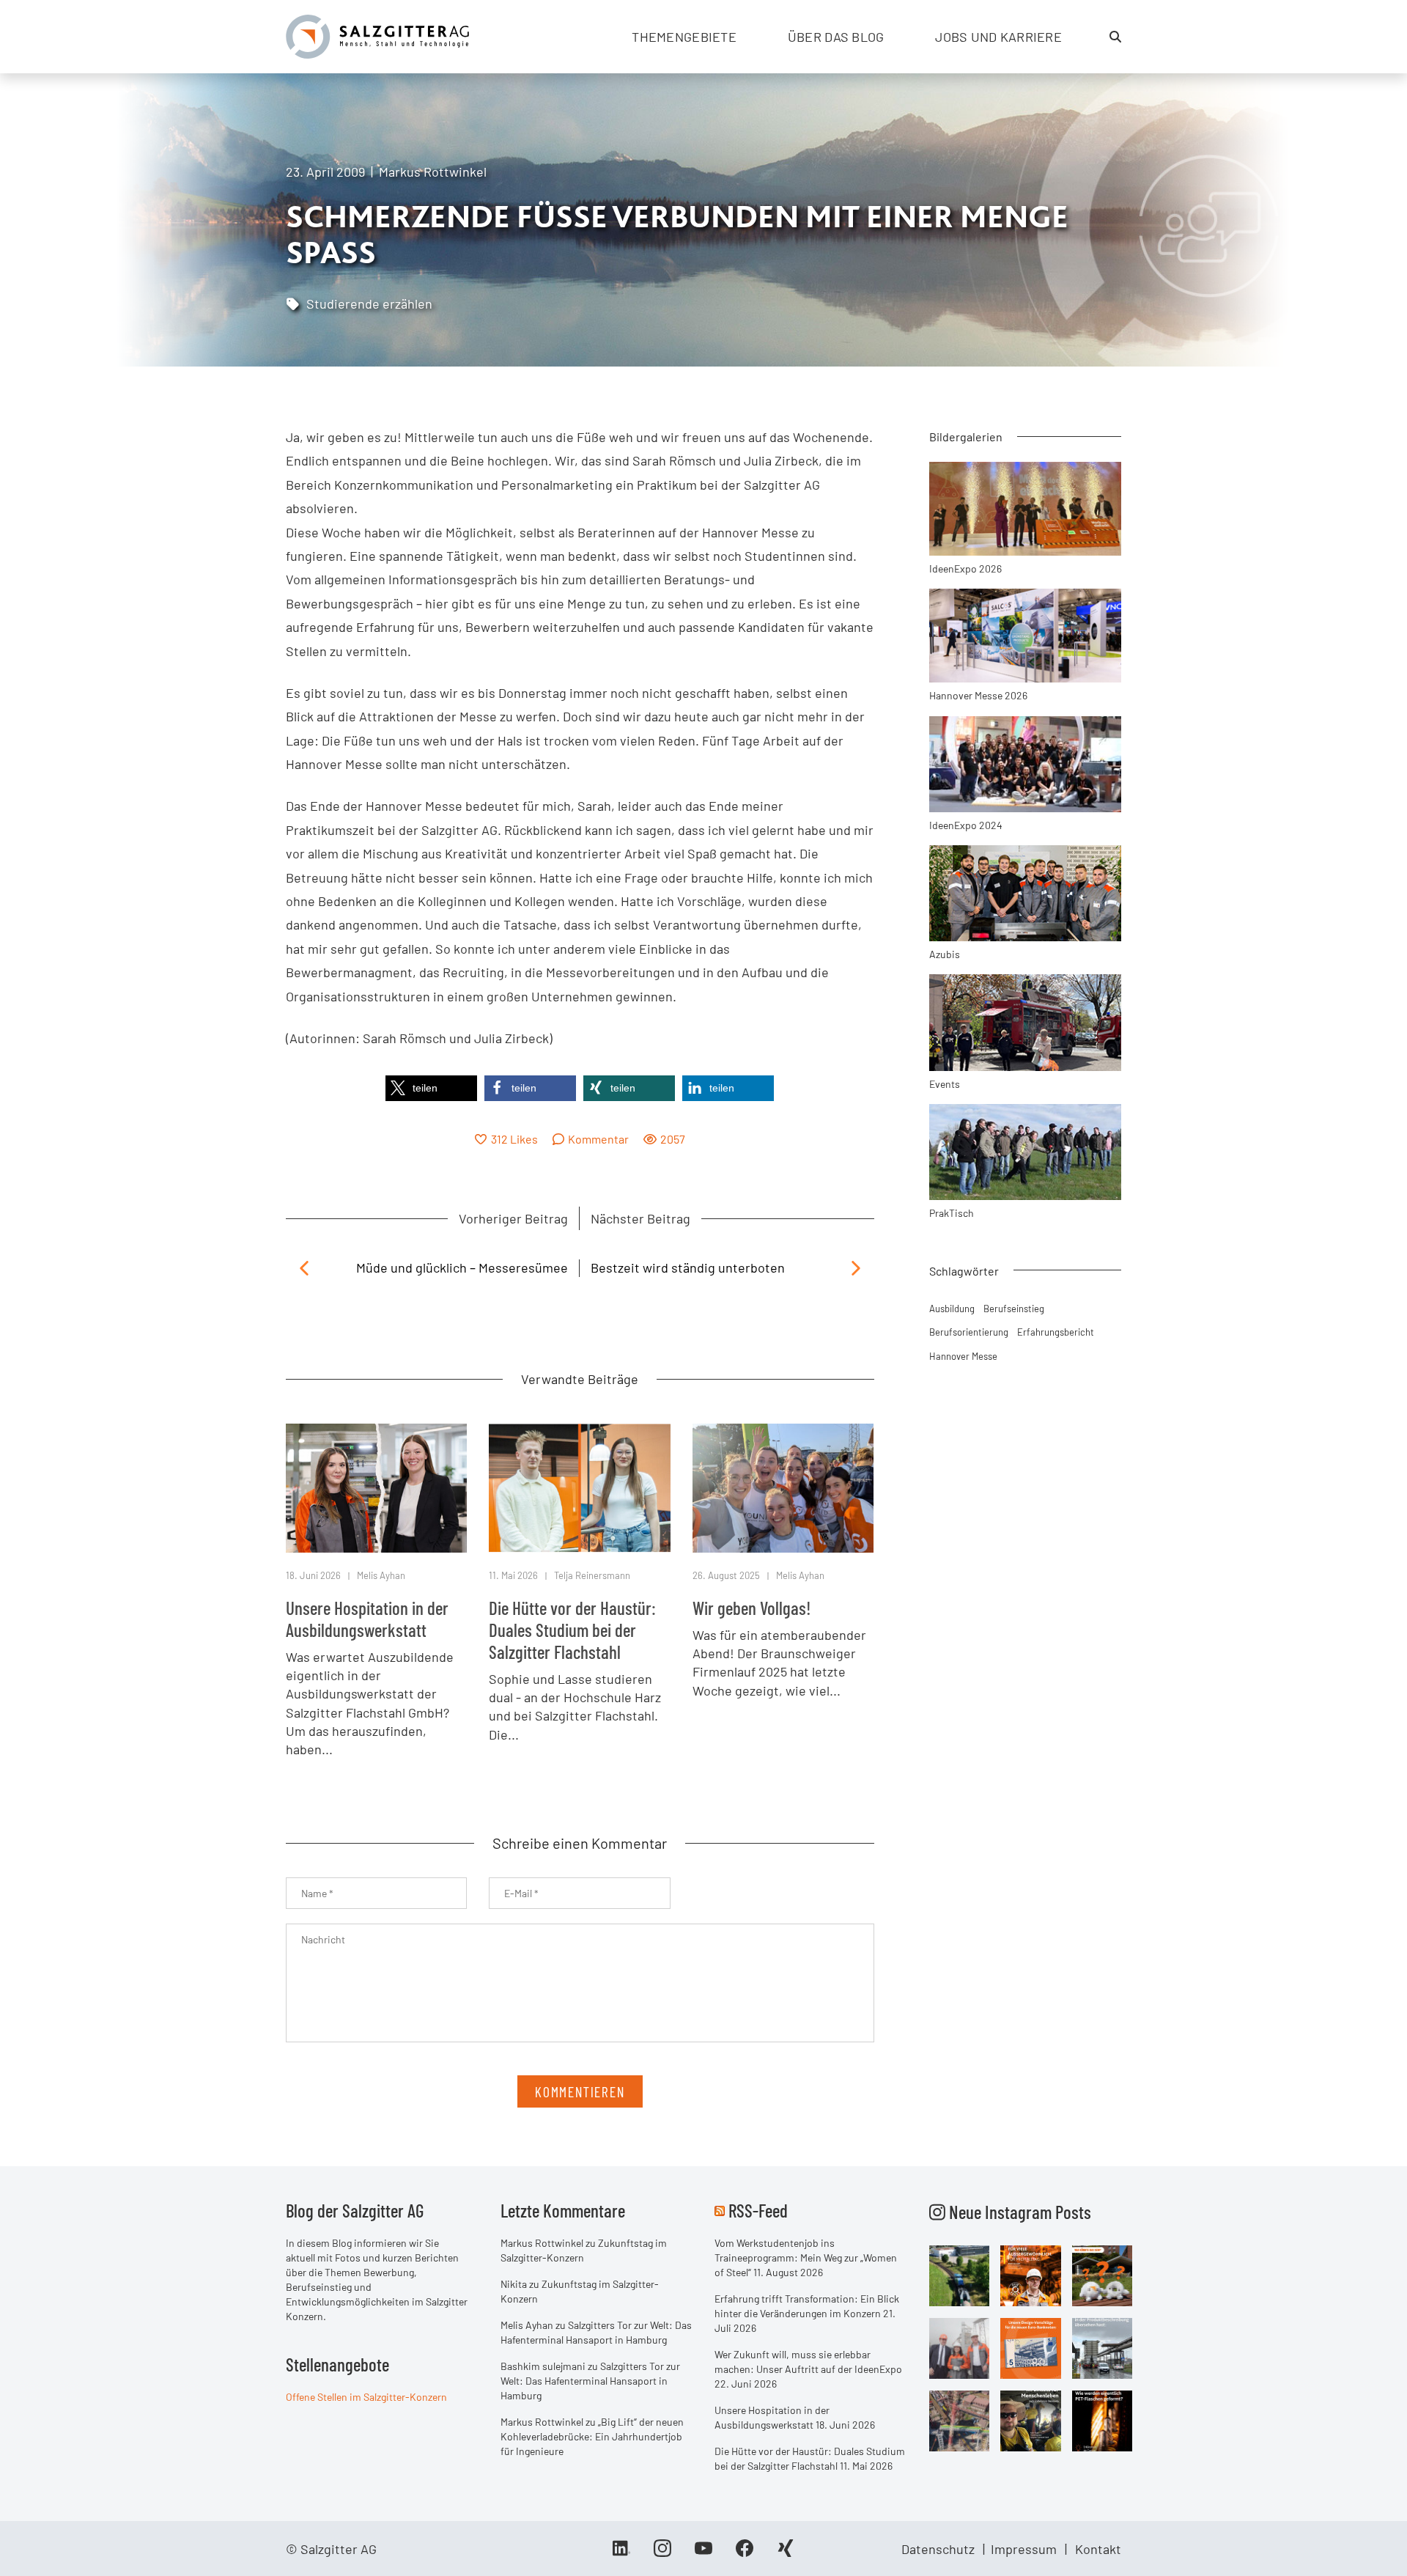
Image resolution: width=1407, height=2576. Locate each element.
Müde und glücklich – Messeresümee (462, 1267)
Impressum (1024, 2549)
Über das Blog (836, 37)
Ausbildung (952, 1309)
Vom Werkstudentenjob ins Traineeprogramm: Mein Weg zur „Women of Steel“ (806, 2257)
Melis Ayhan (381, 1575)
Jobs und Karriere (998, 37)
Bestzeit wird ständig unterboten (688, 1267)
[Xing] (786, 2553)
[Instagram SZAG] (960, 2274)
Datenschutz (938, 2549)
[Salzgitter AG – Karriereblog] (377, 35)
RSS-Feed (758, 2210)
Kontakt (1098, 2549)
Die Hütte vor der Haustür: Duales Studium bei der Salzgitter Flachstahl (572, 1630)
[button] (431, 1088)
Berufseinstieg (1014, 1309)
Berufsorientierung (969, 1332)
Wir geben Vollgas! (752, 1608)
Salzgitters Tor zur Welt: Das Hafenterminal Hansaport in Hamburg (590, 2381)
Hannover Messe (963, 1356)
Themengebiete (684, 37)
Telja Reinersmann (592, 1575)
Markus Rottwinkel (433, 172)
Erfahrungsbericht (1056, 1332)
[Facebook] (745, 2553)
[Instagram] (662, 2553)
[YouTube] (703, 2553)
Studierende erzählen (369, 303)
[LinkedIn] (621, 2553)
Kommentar (598, 1139)
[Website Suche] (1115, 37)
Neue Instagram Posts (1018, 2212)
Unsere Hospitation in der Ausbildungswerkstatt (367, 1619)
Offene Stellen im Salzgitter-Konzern (366, 2397)
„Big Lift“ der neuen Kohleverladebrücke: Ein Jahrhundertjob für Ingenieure (592, 2436)
